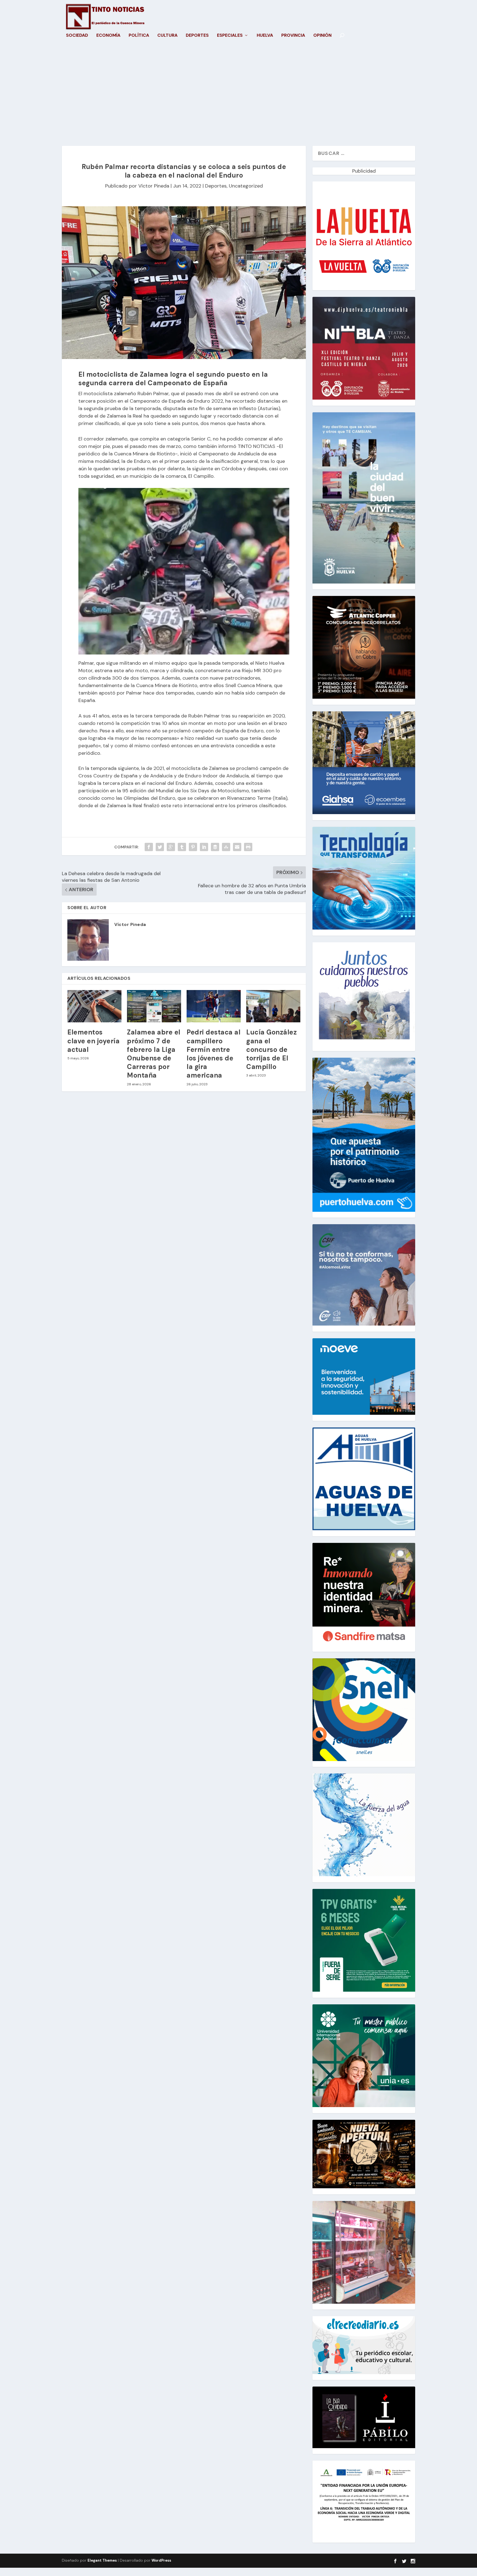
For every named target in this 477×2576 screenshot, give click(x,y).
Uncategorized (246, 186)
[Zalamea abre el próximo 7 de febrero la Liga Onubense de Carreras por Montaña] (154, 1006)
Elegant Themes (102, 2560)
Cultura (167, 36)
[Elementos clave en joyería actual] (94, 1006)
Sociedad (77, 36)
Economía (108, 36)
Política (139, 36)
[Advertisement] (239, 93)
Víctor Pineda (154, 186)
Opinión (322, 36)
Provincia (293, 36)
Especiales (230, 36)
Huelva (265, 36)
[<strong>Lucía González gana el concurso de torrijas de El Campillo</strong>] (273, 1006)
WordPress (161, 2560)
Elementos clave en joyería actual (93, 1041)
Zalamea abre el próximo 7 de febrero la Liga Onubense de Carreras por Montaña (154, 1054)
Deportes (197, 36)
